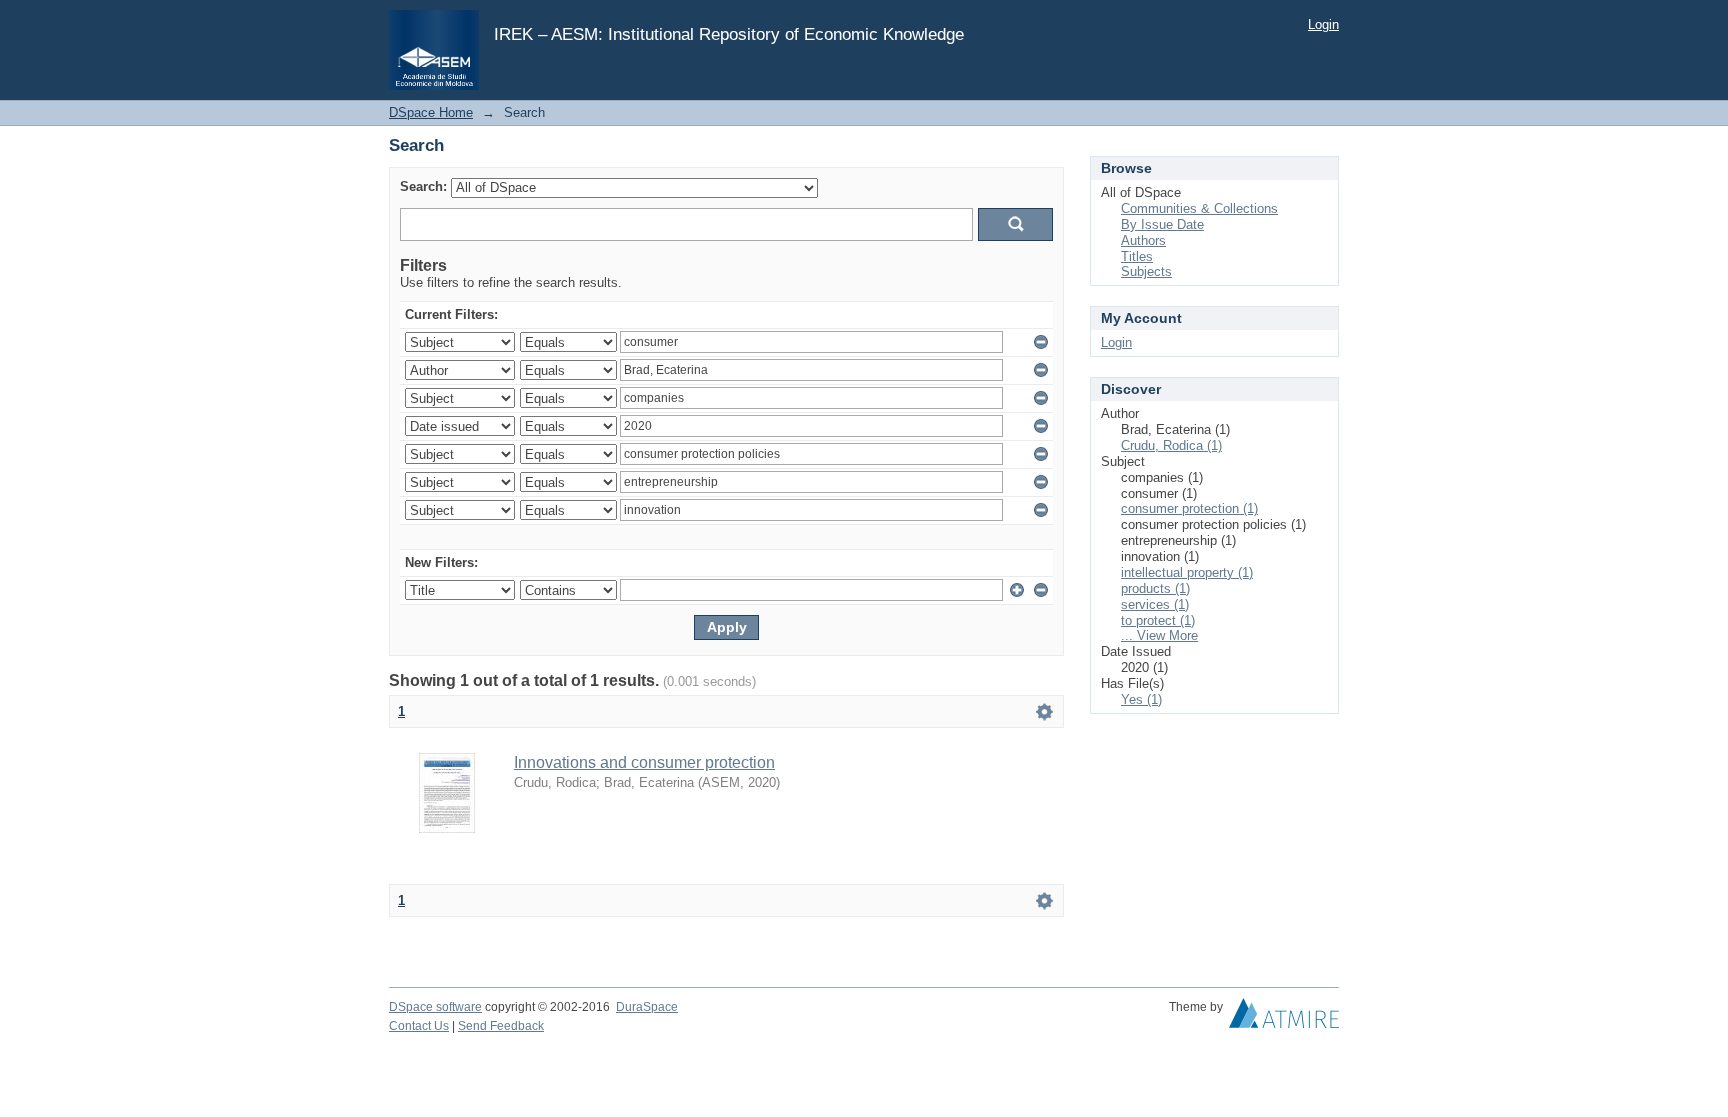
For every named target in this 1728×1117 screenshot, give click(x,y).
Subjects (1146, 271)
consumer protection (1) (1189, 508)
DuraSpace (647, 1007)
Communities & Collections (1199, 208)
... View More (1159, 635)
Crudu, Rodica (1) (1171, 445)
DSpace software (435, 1007)
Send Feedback (501, 1026)
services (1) (1155, 604)
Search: (423, 186)
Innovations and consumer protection (644, 762)
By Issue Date (1162, 224)
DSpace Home (431, 112)
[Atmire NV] (1284, 1018)
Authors (1143, 240)
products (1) (1155, 588)
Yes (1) (1141, 699)
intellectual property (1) (1187, 572)
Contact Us (419, 1026)
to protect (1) (1158, 620)
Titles (1137, 256)
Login (1323, 24)
